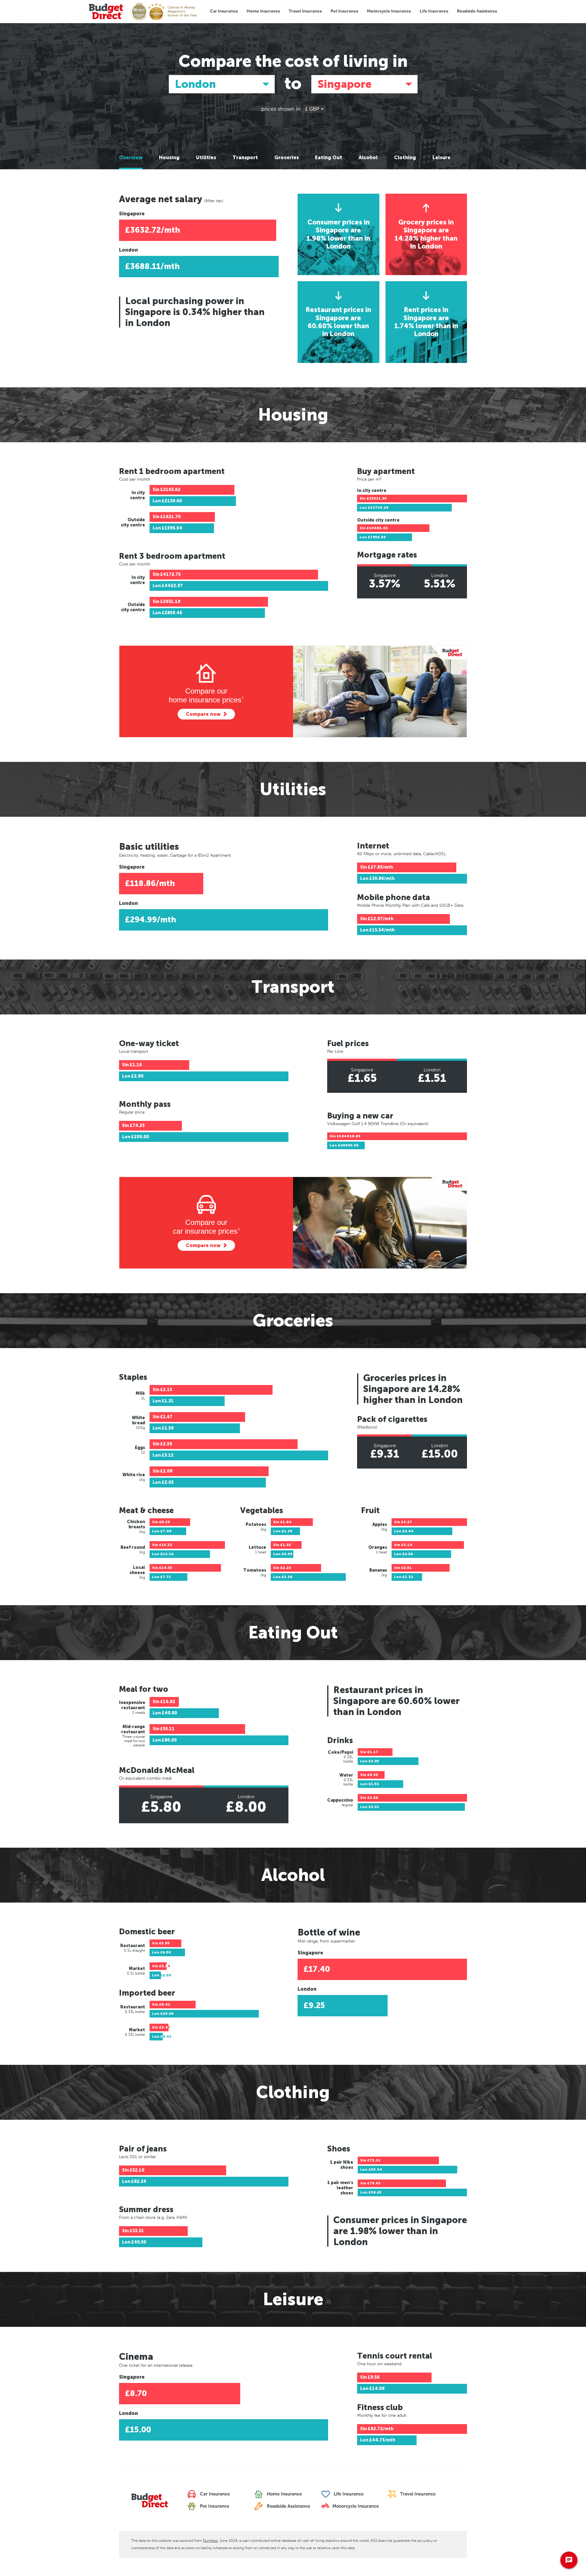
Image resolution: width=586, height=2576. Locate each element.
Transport (245, 158)
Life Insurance (434, 11)
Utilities (206, 158)
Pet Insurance (344, 11)
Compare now (203, 714)
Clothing (405, 158)
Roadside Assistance (477, 11)
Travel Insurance (305, 11)
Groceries (287, 158)
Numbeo (210, 2541)
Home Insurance (263, 11)
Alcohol (368, 158)
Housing (169, 158)
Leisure (441, 158)
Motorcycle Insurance (389, 11)
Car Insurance (224, 11)
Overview (131, 158)
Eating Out (329, 158)
